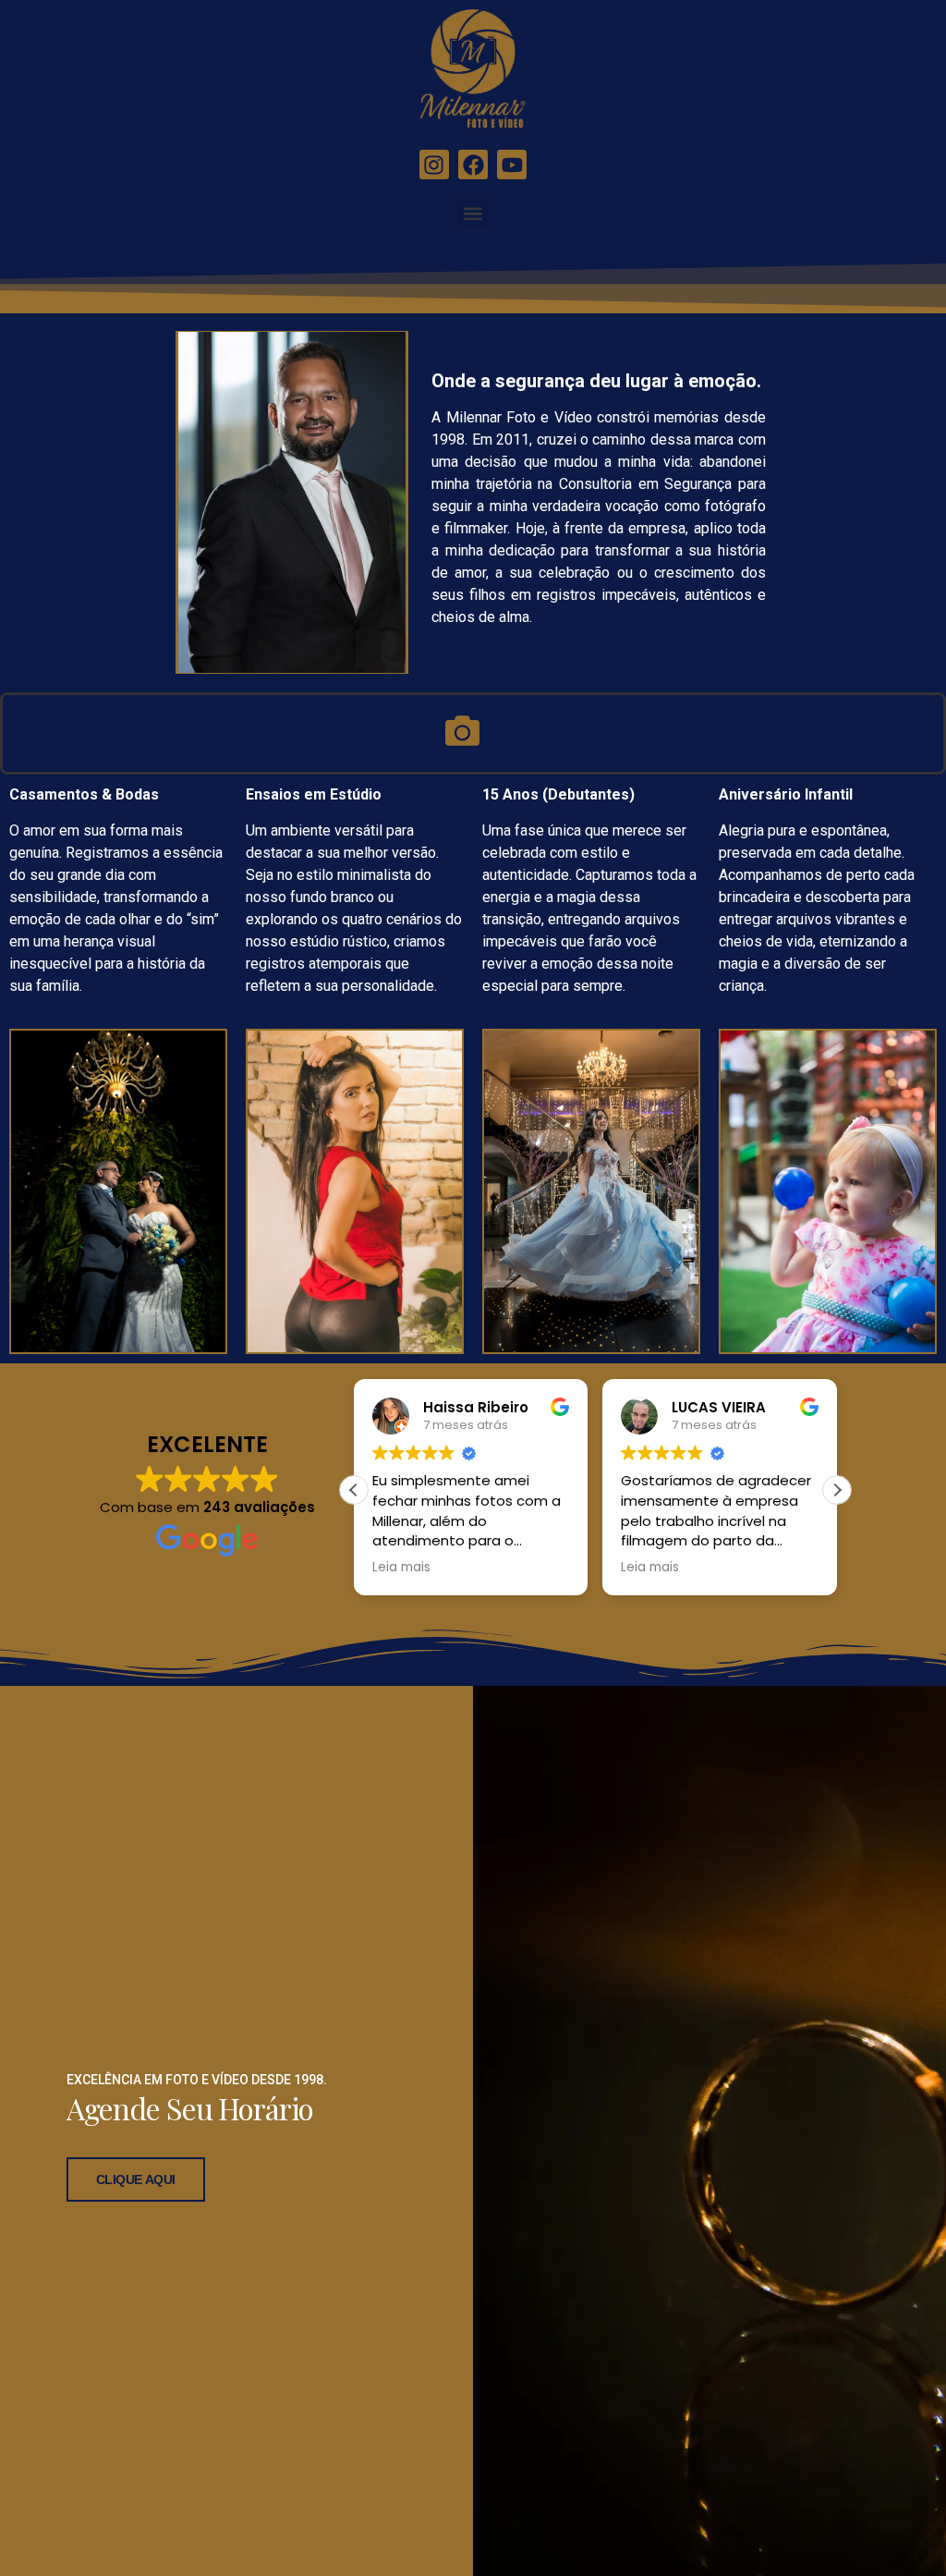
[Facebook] (473, 165)
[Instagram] (434, 165)
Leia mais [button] (401, 1568)
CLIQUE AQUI (136, 2179)
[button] (473, 213)
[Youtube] (512, 165)
